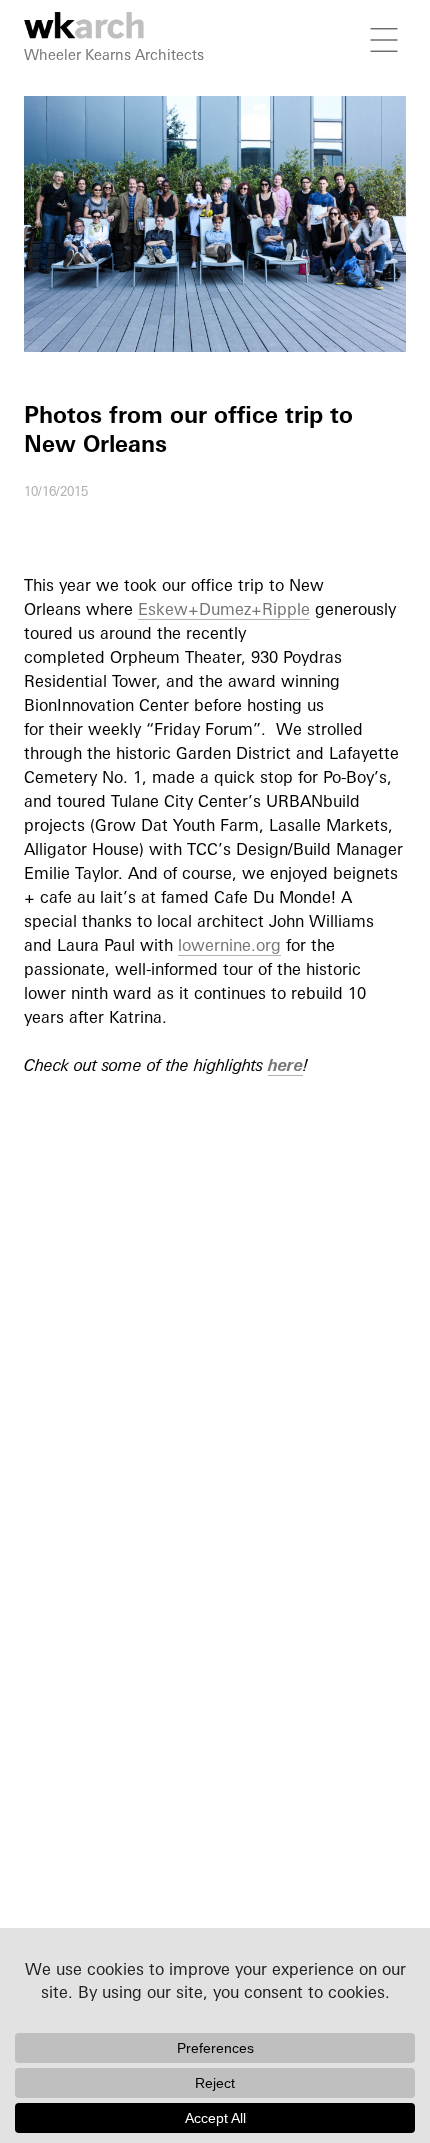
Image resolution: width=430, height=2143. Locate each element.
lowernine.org (229, 945)
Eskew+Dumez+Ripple (224, 609)
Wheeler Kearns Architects (114, 54)
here (285, 1065)
